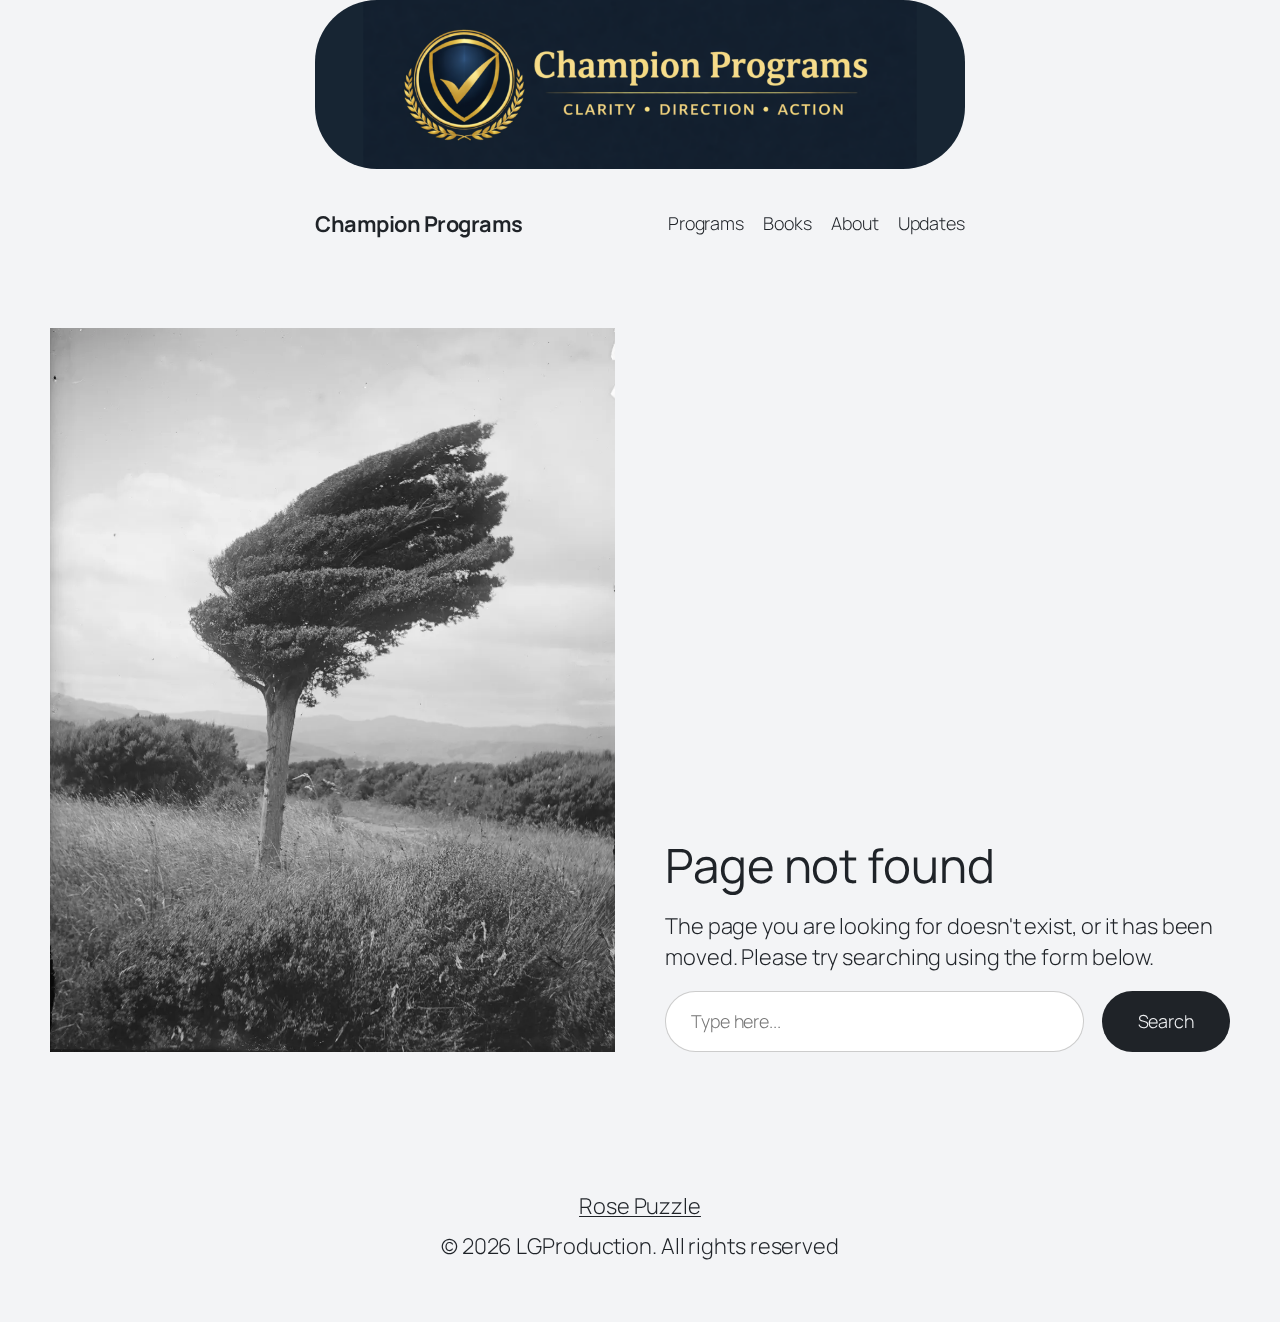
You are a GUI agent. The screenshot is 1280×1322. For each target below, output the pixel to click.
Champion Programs (419, 224)
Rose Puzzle (640, 1206)
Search (1166, 1021)
